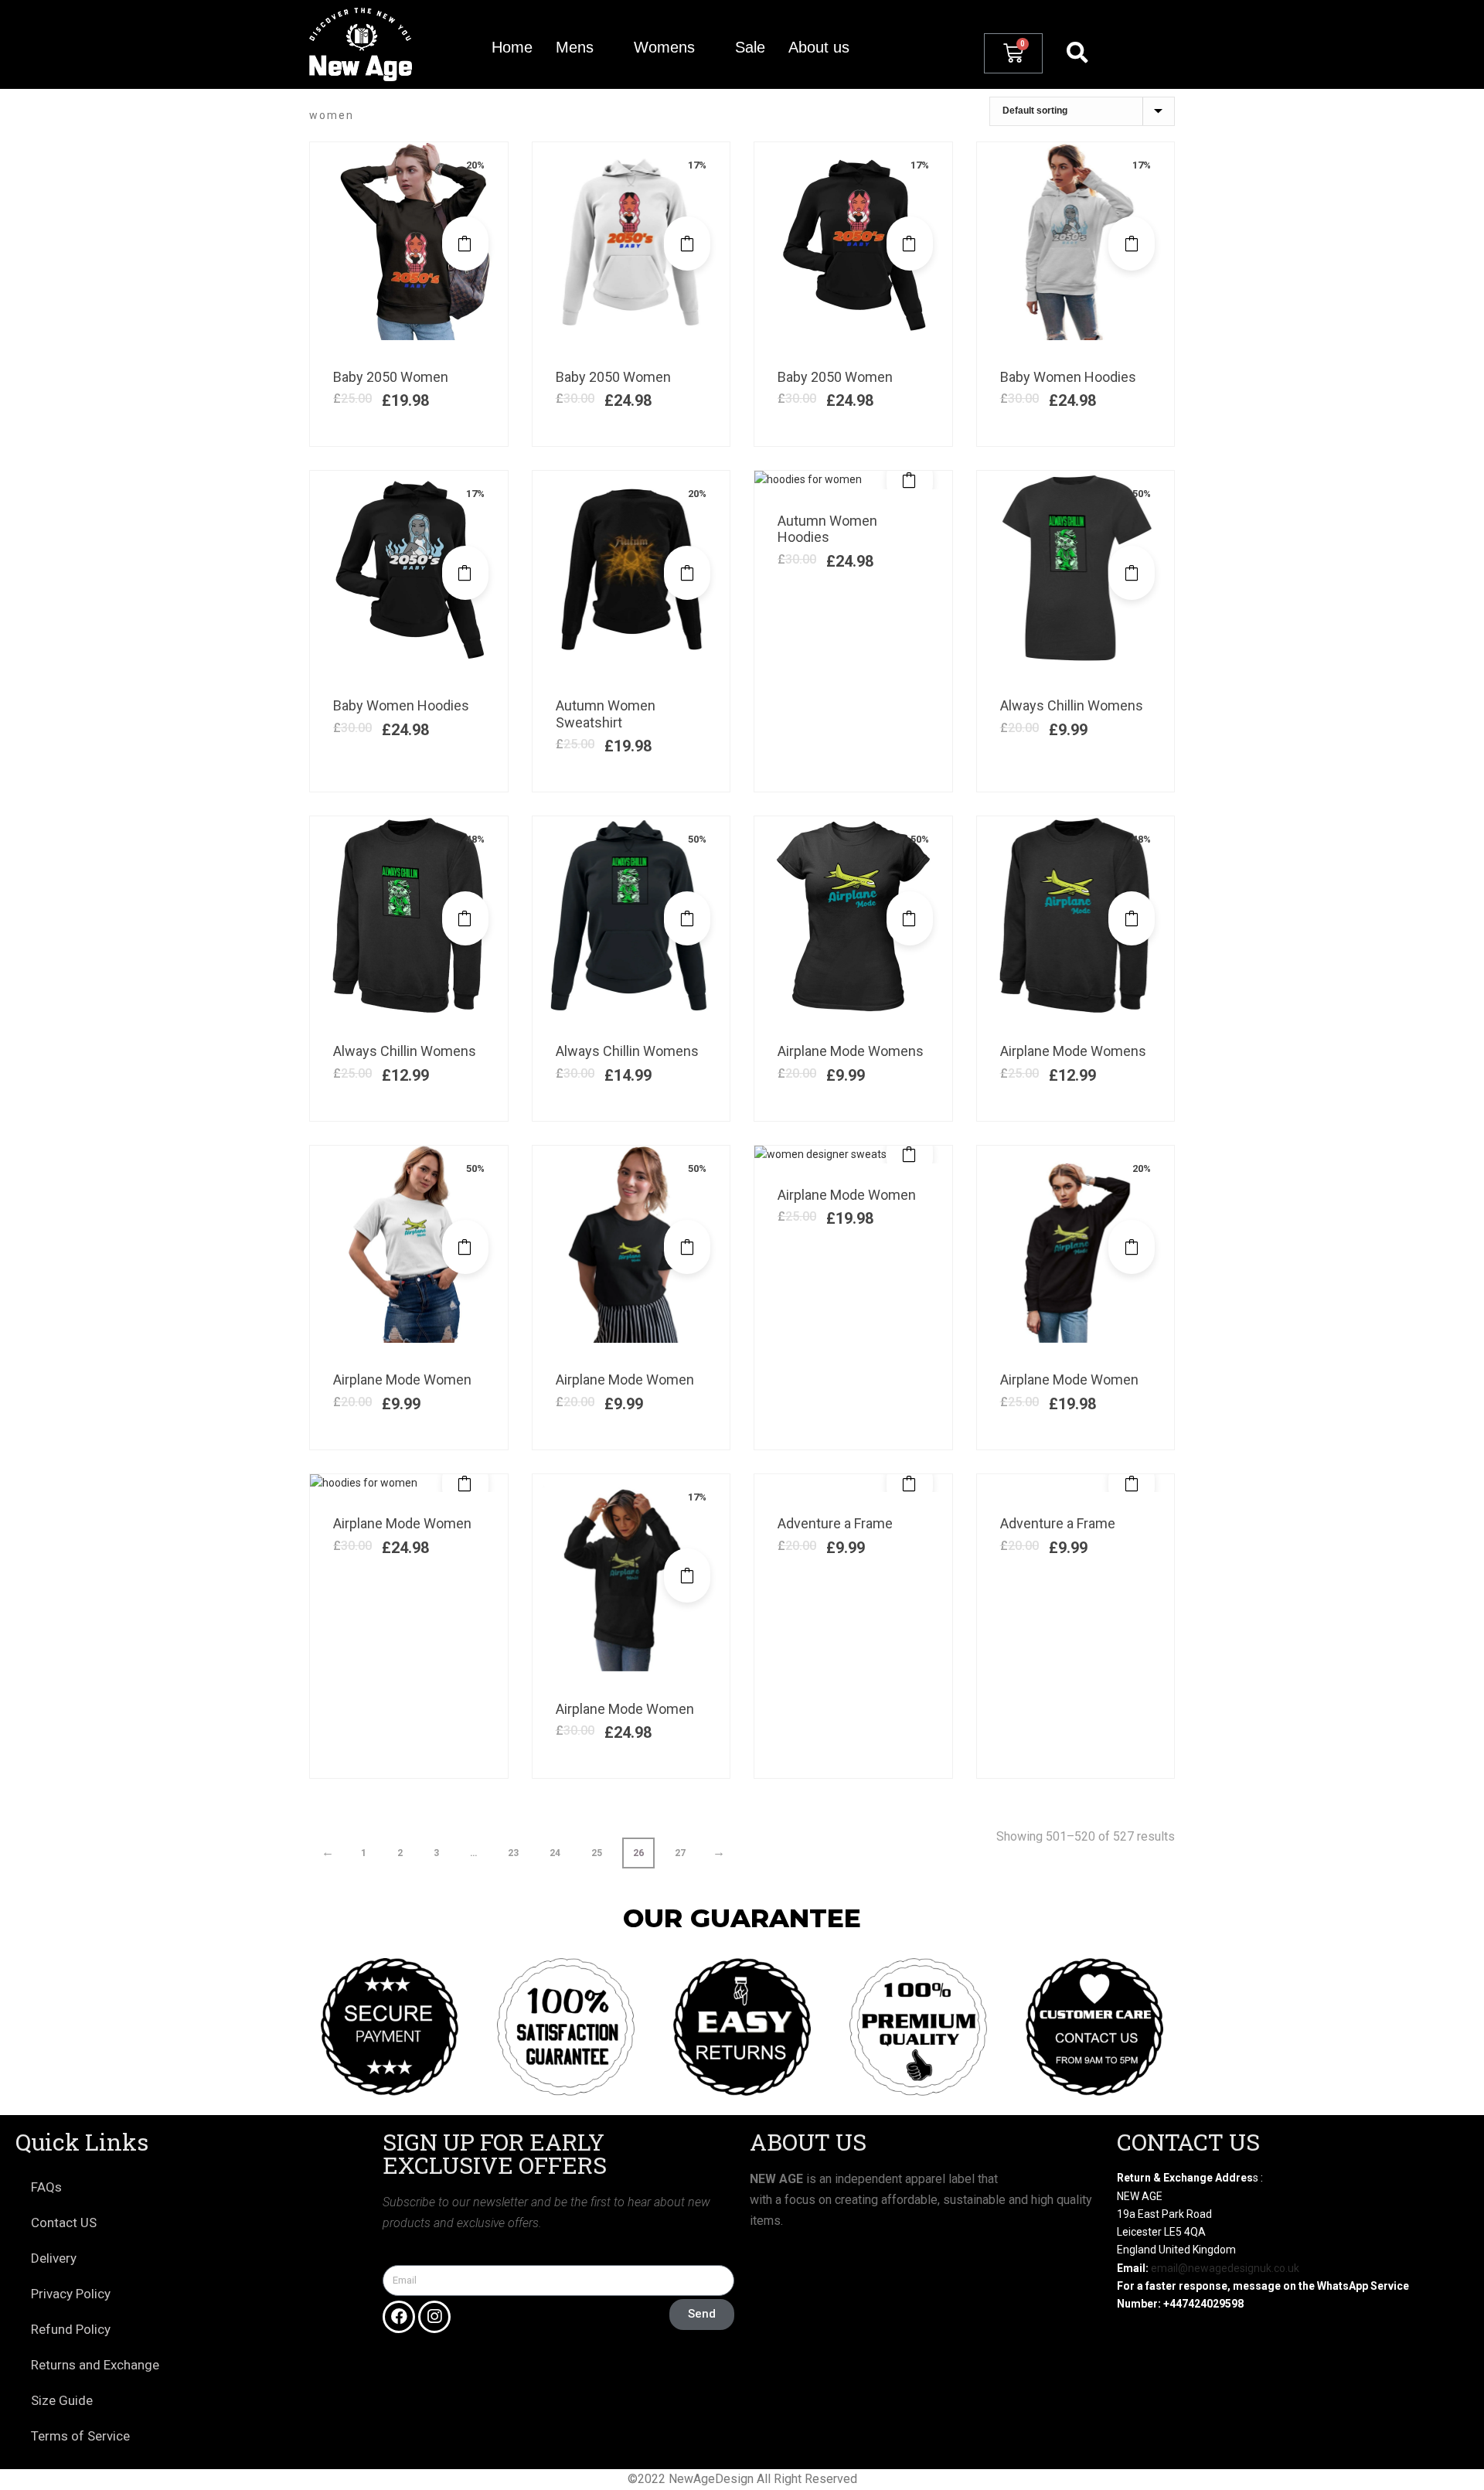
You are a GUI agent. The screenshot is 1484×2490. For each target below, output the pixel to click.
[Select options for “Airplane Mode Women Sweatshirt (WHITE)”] (910, 1154)
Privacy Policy (71, 2294)
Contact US (64, 2223)
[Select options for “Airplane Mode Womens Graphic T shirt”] (910, 918)
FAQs (46, 2187)
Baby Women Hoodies (1068, 377)
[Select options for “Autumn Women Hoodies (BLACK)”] (910, 480)
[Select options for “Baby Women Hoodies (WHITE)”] (1132, 244)
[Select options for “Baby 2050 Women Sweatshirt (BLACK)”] (465, 244)
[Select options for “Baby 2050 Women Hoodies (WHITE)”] (687, 244)
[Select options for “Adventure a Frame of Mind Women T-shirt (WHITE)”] (910, 1483)
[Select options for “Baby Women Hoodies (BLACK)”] (465, 573)
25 (597, 1853)
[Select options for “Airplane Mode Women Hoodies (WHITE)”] (465, 1483)
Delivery (54, 2258)
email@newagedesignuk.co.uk (1225, 2268)
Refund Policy (71, 2329)
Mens (575, 47)
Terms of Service (80, 2436)
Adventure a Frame (835, 1523)
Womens (664, 47)
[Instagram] (434, 2317)
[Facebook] (399, 2317)
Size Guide (62, 2400)
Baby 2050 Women (391, 377)
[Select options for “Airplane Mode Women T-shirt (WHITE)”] (465, 1247)
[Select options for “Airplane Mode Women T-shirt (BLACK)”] (687, 1247)
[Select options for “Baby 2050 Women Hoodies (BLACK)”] (910, 244)
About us (819, 47)
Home (512, 47)
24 (555, 1853)
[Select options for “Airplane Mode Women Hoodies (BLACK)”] (687, 1575)
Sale (750, 47)
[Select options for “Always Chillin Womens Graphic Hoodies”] (687, 918)
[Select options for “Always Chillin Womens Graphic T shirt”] (1132, 573)
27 (680, 1853)
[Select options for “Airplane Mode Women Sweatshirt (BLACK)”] (1132, 1247)
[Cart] (1013, 53)
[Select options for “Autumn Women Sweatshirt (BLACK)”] (687, 573)
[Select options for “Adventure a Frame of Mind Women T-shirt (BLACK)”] (1132, 1483)
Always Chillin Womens (1072, 705)
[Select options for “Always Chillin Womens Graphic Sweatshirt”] (465, 918)
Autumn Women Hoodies (827, 529)
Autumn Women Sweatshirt (606, 714)
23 (513, 1853)
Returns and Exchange (95, 2365)
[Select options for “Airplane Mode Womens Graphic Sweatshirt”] (1132, 918)
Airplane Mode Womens (851, 1051)
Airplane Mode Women (402, 1380)
